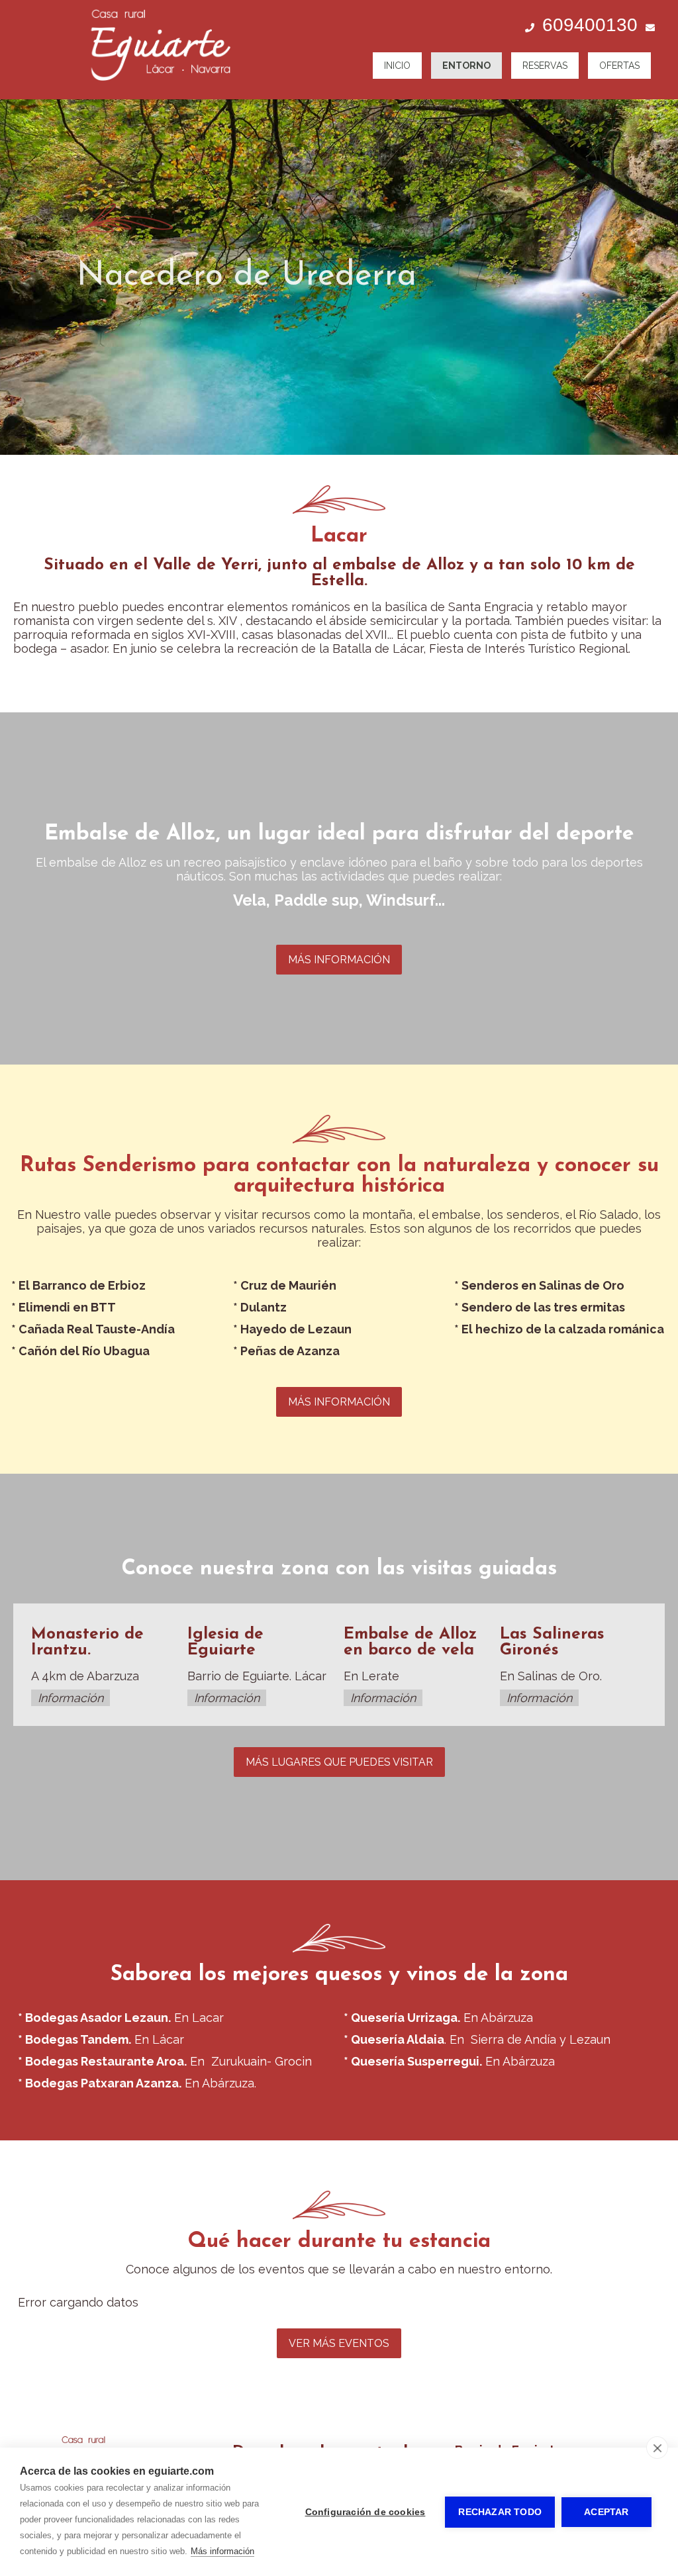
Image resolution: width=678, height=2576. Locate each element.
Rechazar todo (500, 2512)
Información (71, 1698)
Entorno (466, 66)
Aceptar (606, 2512)
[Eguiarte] (159, 88)
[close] (657, 2448)
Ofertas (619, 66)
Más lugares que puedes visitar (339, 1762)
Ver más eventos (339, 2343)
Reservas (545, 66)
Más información (222, 2551)
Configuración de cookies (365, 2512)
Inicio (397, 66)
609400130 (590, 25)
